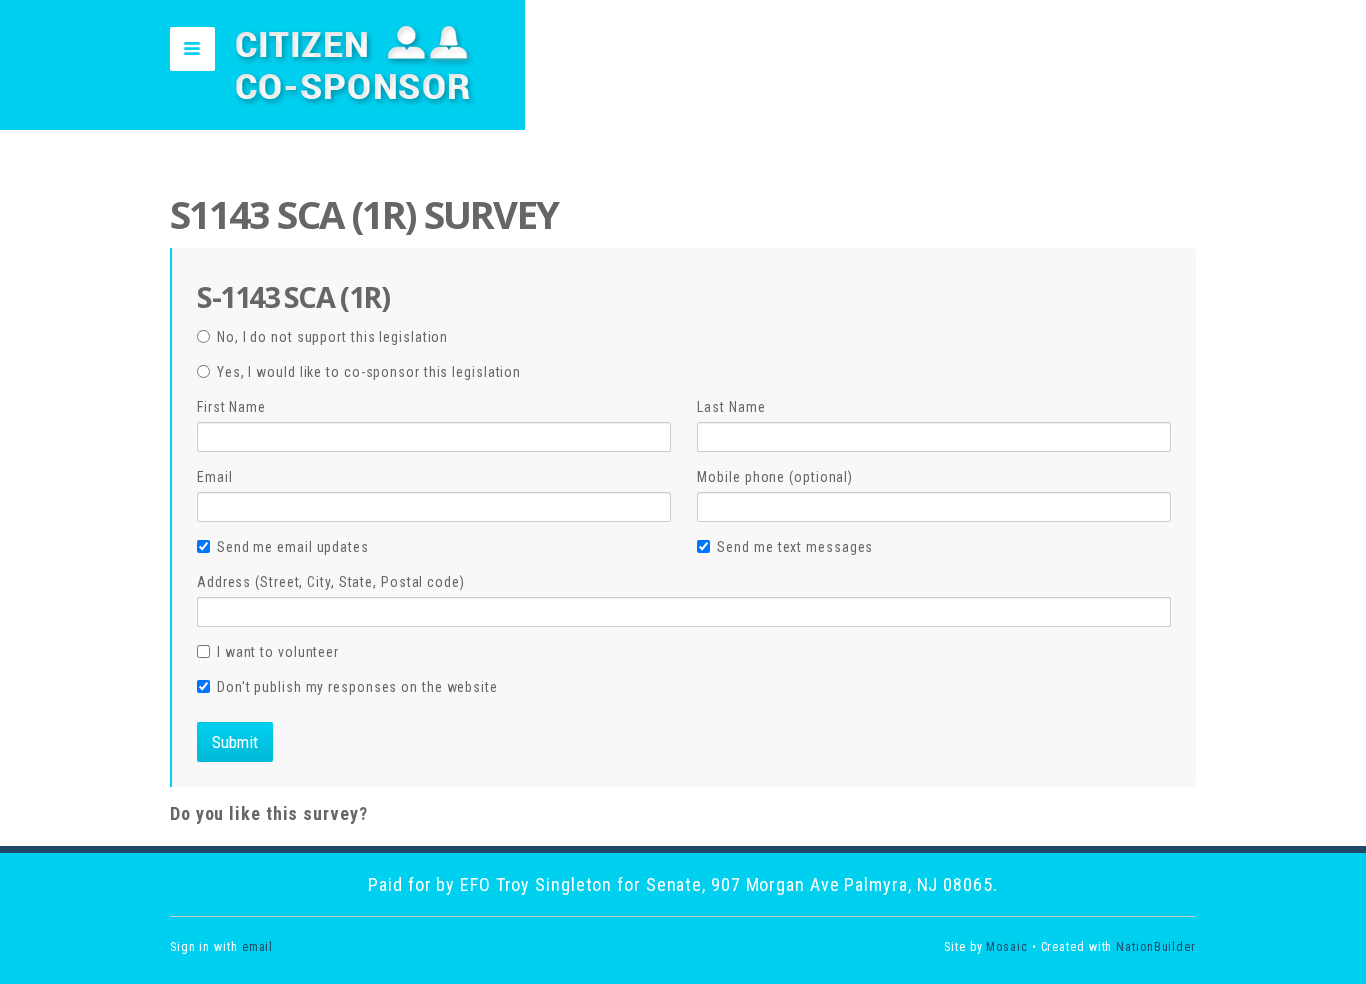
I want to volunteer (278, 652)
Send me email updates (293, 547)
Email (215, 477)
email (258, 947)
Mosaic (1006, 947)
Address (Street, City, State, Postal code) (331, 582)
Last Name (731, 407)
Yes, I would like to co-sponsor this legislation (369, 372)
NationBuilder (1156, 947)
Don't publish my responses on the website (357, 687)
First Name (231, 407)
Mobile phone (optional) (775, 477)
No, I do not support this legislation (332, 337)
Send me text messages (795, 547)
